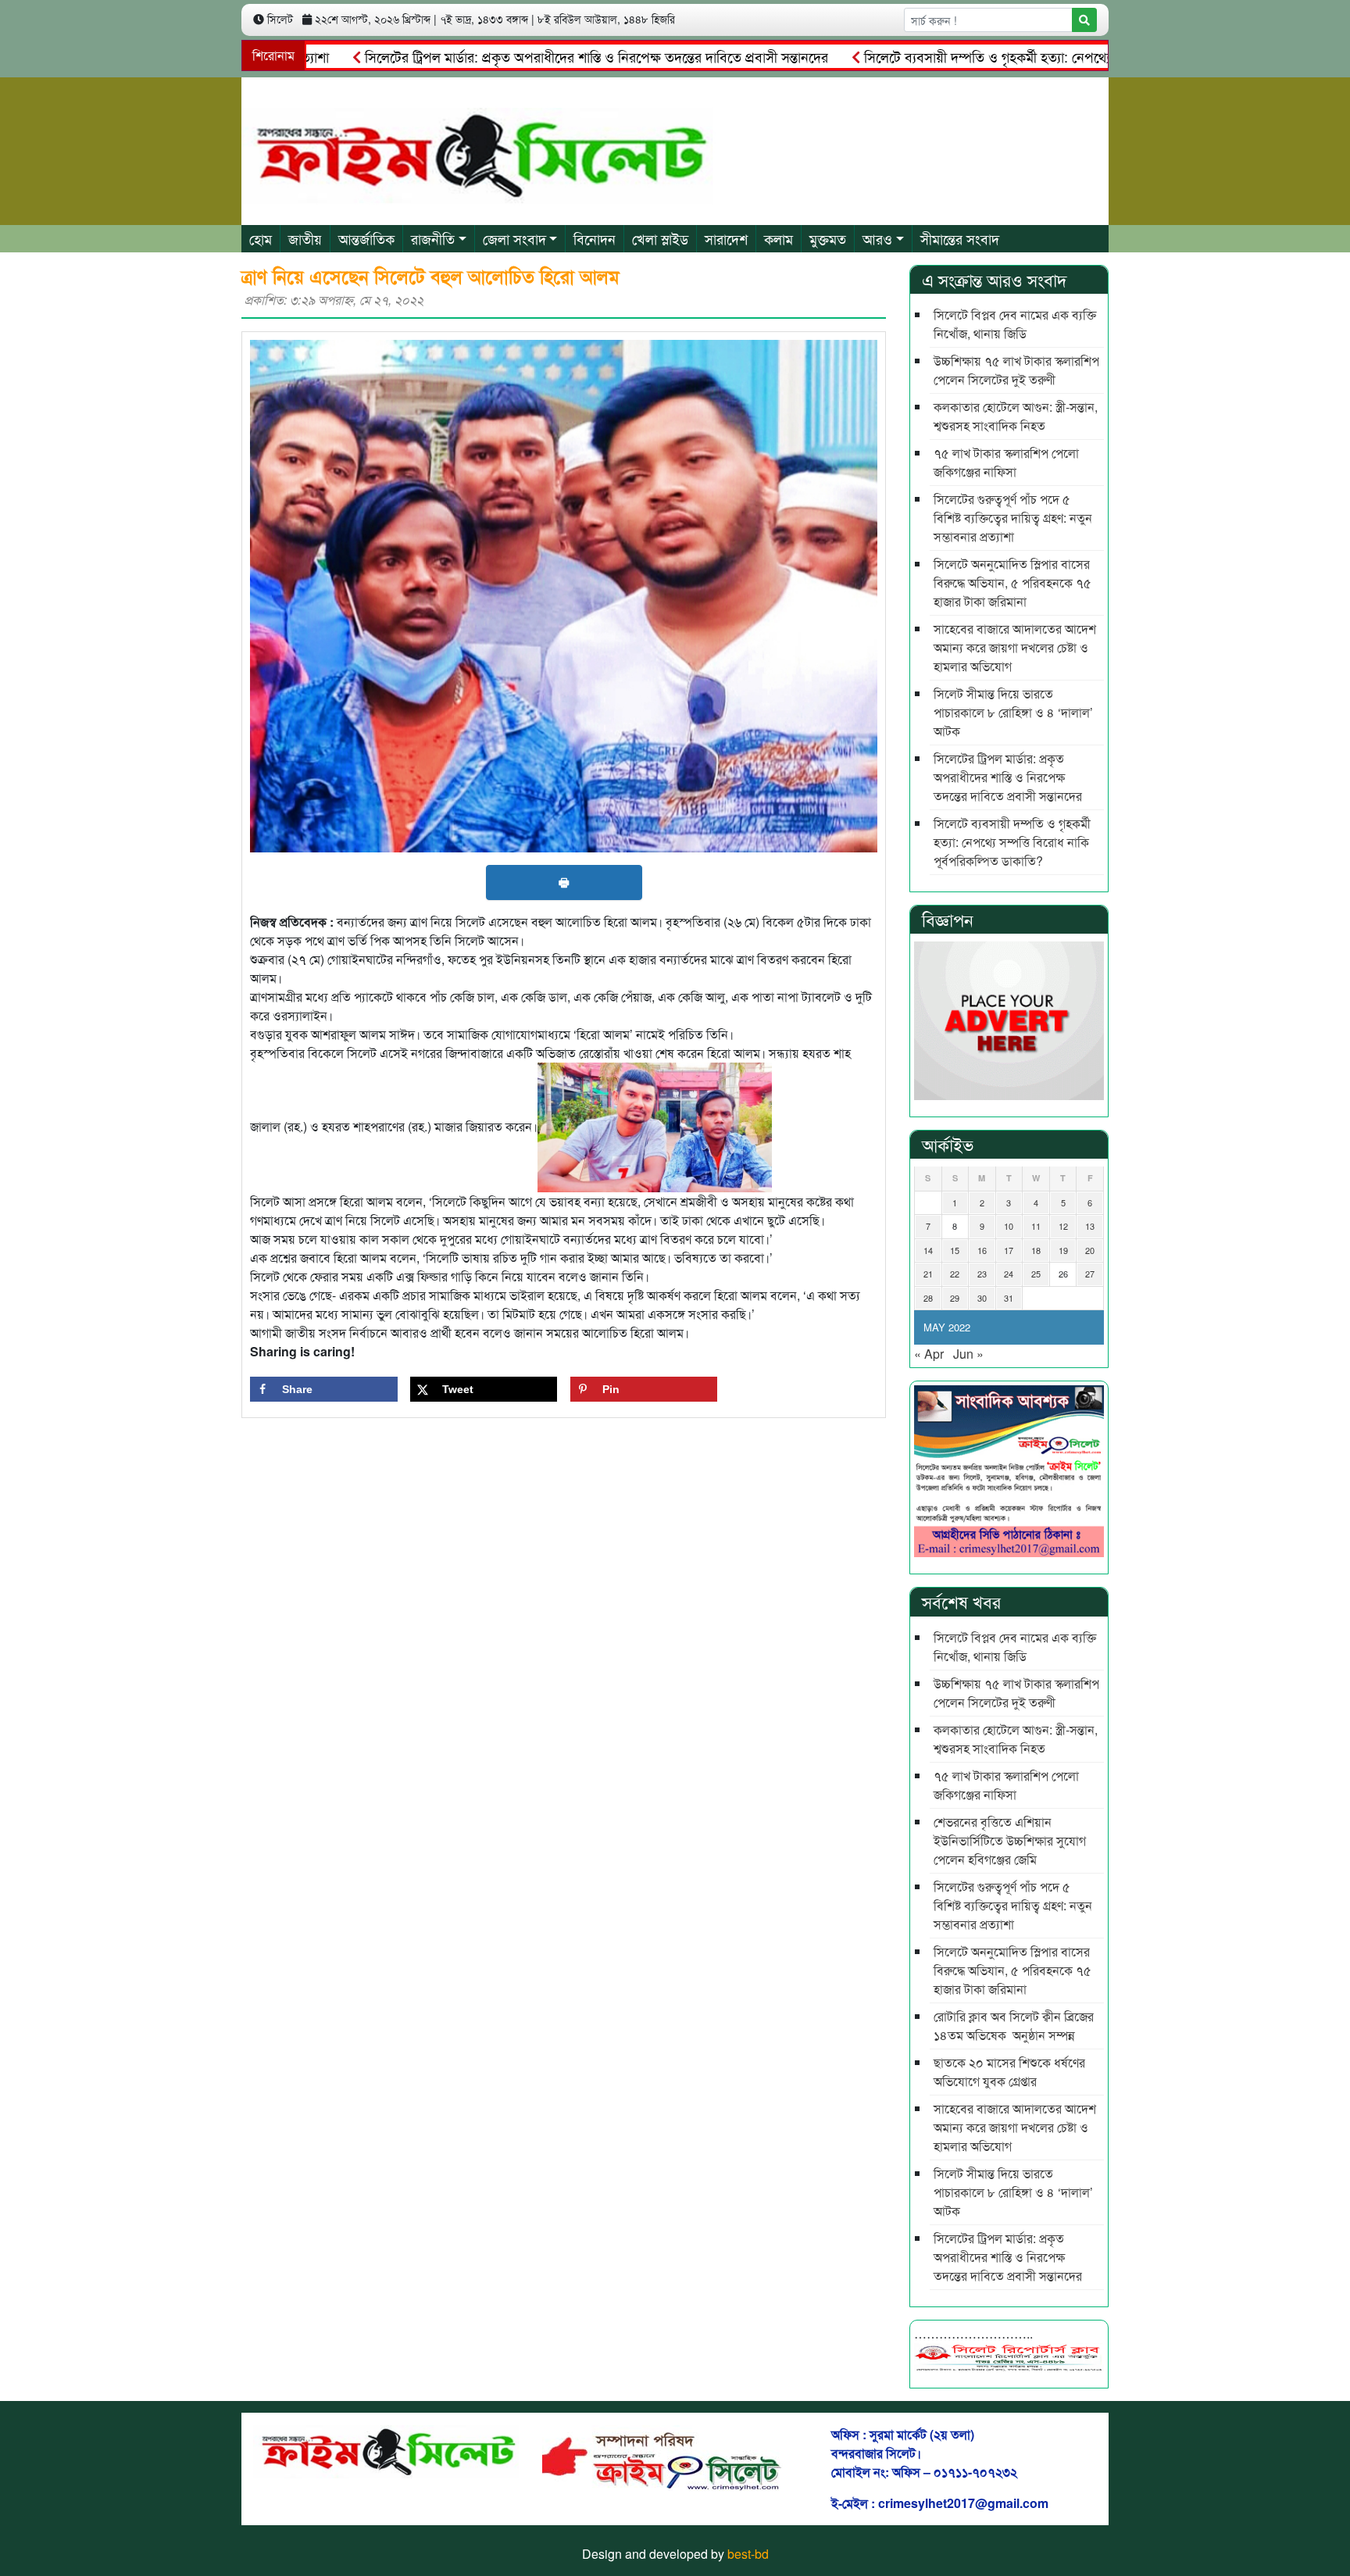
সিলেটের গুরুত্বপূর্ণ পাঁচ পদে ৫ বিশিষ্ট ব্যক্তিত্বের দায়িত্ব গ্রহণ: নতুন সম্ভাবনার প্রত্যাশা (1013, 518)
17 (1009, 1250)
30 (982, 1298)
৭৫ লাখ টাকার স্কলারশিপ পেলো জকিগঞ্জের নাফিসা (1006, 462)
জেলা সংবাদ (514, 238)
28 (928, 1298)
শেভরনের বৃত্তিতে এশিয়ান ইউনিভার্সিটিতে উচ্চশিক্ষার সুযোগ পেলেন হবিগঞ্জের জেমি (1010, 1840)
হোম (261, 238)
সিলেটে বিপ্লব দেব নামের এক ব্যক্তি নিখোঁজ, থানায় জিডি (1015, 324)
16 (982, 1250)
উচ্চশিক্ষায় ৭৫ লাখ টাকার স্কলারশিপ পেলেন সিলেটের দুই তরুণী (1016, 370)
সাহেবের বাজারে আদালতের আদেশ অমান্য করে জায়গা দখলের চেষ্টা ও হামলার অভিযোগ (1015, 647)
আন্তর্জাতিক (366, 238)
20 (1090, 1250)
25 (1036, 1274)
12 (1063, 1226)
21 (928, 1274)
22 (955, 1274)
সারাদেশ (726, 238)
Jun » (968, 1354)
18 (1036, 1250)
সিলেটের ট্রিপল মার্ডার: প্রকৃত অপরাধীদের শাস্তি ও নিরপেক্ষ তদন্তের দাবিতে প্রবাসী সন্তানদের (532, 56)
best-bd (748, 2554)
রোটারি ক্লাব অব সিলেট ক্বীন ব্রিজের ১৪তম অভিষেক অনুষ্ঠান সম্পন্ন (1014, 2026)
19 (1063, 1250)
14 (928, 1250)
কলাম (779, 238)
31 (1009, 1298)
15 (955, 1250)
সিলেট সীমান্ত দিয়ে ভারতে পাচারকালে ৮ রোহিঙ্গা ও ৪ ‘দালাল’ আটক (1013, 712)
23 (982, 1274)
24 (1009, 1274)
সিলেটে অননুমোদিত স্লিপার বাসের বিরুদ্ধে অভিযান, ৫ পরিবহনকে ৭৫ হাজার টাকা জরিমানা (1012, 582)
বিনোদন (595, 238)
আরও (877, 238)
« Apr (929, 1354)
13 (1090, 1226)
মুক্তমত (828, 238)
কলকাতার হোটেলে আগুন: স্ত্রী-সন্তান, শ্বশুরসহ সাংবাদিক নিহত (1016, 416)
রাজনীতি (433, 238)
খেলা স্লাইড (660, 238)
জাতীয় (305, 238)
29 (955, 1298)
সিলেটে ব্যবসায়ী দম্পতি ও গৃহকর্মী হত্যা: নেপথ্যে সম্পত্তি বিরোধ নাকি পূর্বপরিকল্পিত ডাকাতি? (1036, 56)
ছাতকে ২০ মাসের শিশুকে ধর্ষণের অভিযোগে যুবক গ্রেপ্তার (1009, 2072)
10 (1009, 1226)
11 (1036, 1226)
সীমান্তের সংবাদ (960, 238)
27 (1090, 1274)
